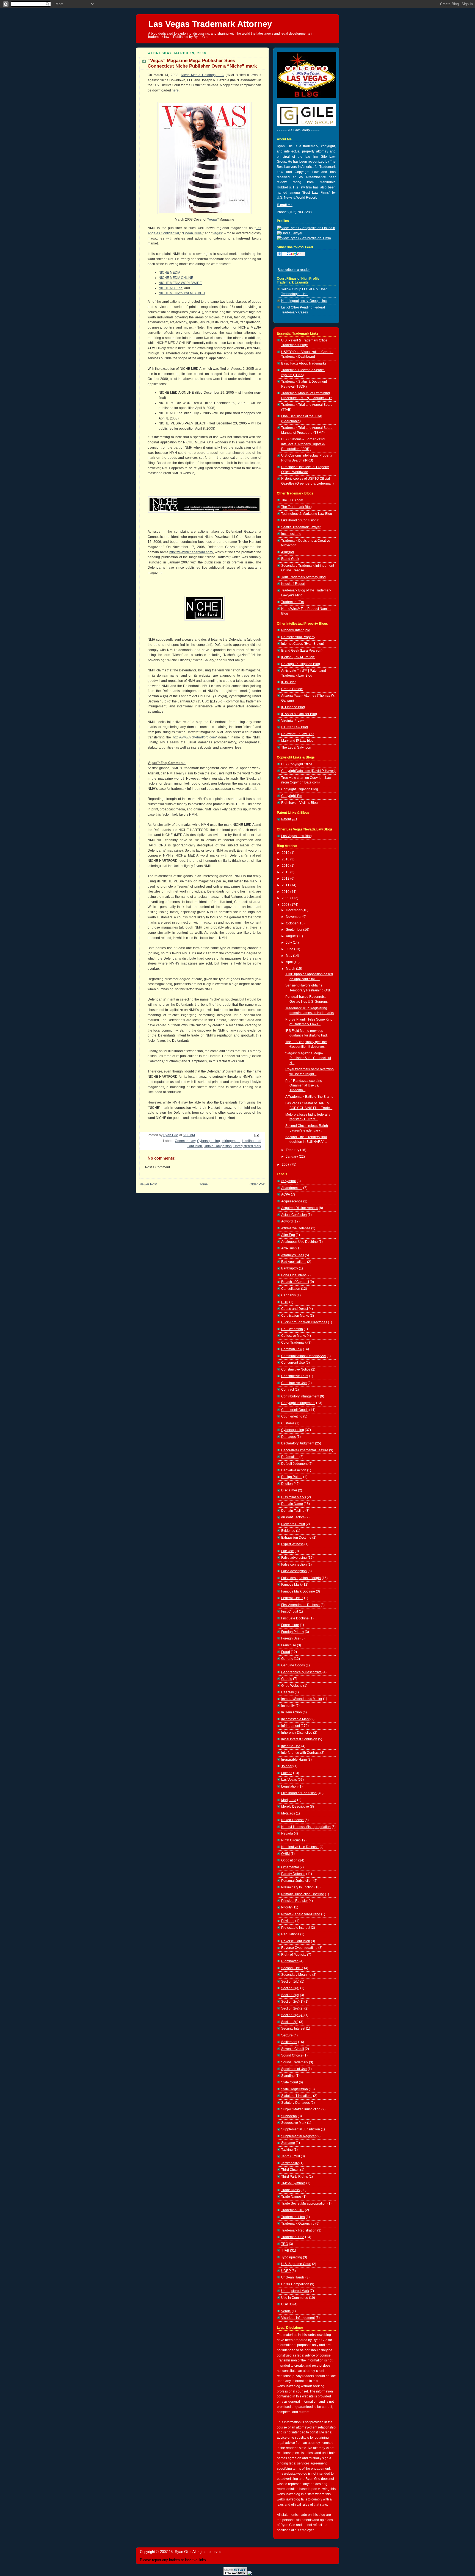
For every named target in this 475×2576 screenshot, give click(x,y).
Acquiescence (292, 1201)
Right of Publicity (294, 1955)
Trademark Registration (299, 2230)
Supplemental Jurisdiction (301, 2129)
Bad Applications (294, 1262)
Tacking (287, 2150)
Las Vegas (289, 1780)
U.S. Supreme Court (296, 2264)
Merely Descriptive (295, 1807)
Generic (287, 1659)
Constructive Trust (295, 1376)
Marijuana (289, 1800)
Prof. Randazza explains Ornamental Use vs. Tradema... (304, 1086)
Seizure (287, 2035)
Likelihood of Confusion (299, 1793)
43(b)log (288, 552)
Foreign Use (290, 1638)
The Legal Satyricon (296, 747)
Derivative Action (294, 1470)
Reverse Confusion (296, 1941)
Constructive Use (294, 1383)
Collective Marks (294, 1336)
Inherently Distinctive (297, 1733)
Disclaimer (289, 1490)
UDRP (286, 2271)
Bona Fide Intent (293, 1275)
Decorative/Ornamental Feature (305, 1450)
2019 (286, 853)
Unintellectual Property (298, 637)
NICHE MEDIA (169, 273)
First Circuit (290, 1611)
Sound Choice (292, 2055)
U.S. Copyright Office (297, 764)
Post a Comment (158, 1167)
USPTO (287, 2304)
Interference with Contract (300, 1753)
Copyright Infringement (298, 1403)
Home (203, 1184)
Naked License (292, 1820)
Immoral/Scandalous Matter (302, 1699)
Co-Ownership (292, 1329)
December (294, 910)
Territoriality (290, 2163)
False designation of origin (301, 1578)
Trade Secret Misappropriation (304, 2203)
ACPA (286, 1194)
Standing (288, 2076)
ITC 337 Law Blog (295, 727)
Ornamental (290, 1867)
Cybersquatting (208, 1141)
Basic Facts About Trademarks (304, 363)
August (292, 936)
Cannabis (288, 1295)
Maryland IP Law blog (297, 741)
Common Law (185, 1141)
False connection (294, 1565)
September (295, 930)
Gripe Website (292, 1686)
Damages (288, 1437)
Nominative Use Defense (300, 1847)
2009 (286, 898)
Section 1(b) (290, 1982)
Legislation (289, 1786)
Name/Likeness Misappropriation (306, 1827)
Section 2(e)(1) (292, 2002)
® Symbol (288, 1181)
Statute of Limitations (297, 2096)
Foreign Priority (293, 1632)
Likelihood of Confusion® (300, 520)
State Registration (295, 2089)
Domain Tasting (293, 1511)
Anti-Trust (288, 1248)
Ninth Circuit (290, 1840)
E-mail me (285, 205)
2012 (286, 879)
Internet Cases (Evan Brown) (303, 644)
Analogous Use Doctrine (299, 1242)
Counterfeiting (292, 1416)
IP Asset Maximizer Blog (299, 714)
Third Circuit (290, 2170)
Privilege (288, 1921)
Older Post (257, 1184)
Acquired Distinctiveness (300, 1208)
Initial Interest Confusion (299, 1739)
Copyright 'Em (292, 796)
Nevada (287, 1833)
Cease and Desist (295, 1309)
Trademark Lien (293, 2217)
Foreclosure (290, 1625)
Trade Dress (290, 2190)
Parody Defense (293, 1874)
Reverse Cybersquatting (299, 1948)
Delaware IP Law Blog (298, 734)
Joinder (287, 1766)
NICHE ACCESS (171, 288)
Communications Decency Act (303, 1356)
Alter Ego (288, 1235)
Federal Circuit (292, 1598)
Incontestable (291, 534)
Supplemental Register (298, 2136)
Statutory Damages (296, 2103)
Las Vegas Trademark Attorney (210, 24)
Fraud (286, 1652)
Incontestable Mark (295, 1719)
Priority (286, 1907)
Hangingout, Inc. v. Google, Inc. (304, 301)
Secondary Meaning (296, 1975)
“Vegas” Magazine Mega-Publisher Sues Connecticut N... (308, 1058)
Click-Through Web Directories (304, 1322)
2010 (286, 892)
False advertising (294, 1558)
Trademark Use (293, 2237)
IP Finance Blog (293, 707)
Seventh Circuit (293, 2049)
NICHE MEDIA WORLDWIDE (180, 283)
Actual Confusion (294, 1215)
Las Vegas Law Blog (296, 836)
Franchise (289, 1645)
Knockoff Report (293, 584)
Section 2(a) (290, 1988)
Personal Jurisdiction (297, 1881)
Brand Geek (290, 559)
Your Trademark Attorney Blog (303, 577)
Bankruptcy (290, 1268)
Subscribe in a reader (294, 270)
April (290, 962)
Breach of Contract (295, 1282)
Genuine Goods (293, 1665)
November (294, 917)
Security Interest (293, 2028)
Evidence (288, 1531)
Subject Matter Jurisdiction (301, 2109)
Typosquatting (292, 2257)
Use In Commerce (295, 2298)
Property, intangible (296, 630)
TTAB (285, 2250)
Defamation (290, 1457)
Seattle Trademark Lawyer (301, 527)
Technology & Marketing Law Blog (307, 514)
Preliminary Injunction (297, 1887)
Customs (288, 1423)
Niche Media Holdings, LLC (203, 75)
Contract (288, 1390)
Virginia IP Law (292, 721)
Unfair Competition (218, 1146)
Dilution (287, 1484)
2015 (286, 872)
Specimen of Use (294, 2069)
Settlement (289, 2042)
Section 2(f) (290, 2022)
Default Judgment (294, 1464)
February (293, 1150)
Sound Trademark (295, 2062)
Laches (287, 1773)
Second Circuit (292, 1968)
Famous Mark (291, 1585)
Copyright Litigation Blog (300, 789)
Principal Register (295, 1901)
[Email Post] (256, 1135)
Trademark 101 (293, 2210)
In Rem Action (292, 1712)
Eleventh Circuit (293, 1524)
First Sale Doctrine (295, 1618)
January (292, 1157)
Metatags (288, 1813)
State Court (290, 2082)
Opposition (289, 1860)
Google (287, 1679)
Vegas (213, 219)
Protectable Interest (296, 1928)
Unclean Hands (293, 2277)
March (291, 969)
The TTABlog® (292, 500)
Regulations (290, 1934)
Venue (286, 2311)
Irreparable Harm (294, 1760)
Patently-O (289, 819)
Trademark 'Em (292, 602)
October (292, 923)
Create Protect (292, 689)
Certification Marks (295, 1316)
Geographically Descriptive (301, 1672)
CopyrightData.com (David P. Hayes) (308, 771)
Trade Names (291, 2197)
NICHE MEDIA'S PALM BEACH (182, 293)
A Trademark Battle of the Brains (309, 1097)
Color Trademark (294, 1343)
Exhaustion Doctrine (296, 1538)
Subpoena (289, 2116)
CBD (285, 1302)
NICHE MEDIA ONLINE (176, 278)
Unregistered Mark (247, 1146)
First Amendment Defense (300, 1605)
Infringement (231, 1141)
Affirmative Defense (296, 1228)
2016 (286, 866)
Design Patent (292, 1477)
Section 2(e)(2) (292, 2008)
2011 (286, 885)
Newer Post (148, 1184)
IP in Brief (288, 682)
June (290, 949)
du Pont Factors (293, 1517)
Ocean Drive (192, 233)
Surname (288, 2143)
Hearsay (288, 1692)
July (289, 943)
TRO (285, 2244)
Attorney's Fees (293, 1255)
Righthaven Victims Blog (299, 803)
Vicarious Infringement (298, 2318)
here (175, 90)
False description (294, 1571)
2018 (286, 859)
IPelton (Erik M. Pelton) (298, 657)
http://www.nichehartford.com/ (191, 552)
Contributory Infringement (300, 1396)
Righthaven (290, 1961)
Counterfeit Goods (295, 1410)
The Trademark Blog (296, 507)
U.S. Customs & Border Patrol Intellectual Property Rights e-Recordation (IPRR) (303, 444)
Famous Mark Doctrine (298, 1591)
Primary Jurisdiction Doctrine (303, 1894)
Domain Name (292, 1504)
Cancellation (291, 1289)
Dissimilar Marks (294, 1497)
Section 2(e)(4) (292, 2015)
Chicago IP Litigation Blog (301, 664)
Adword (287, 1221)
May (289, 956)
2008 (286, 905)
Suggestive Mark (294, 2123)
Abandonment (292, 1188)
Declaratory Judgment (298, 1443)
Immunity (288, 1706)
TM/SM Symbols (293, 2183)
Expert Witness (292, 1544)
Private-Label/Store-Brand (301, 1914)
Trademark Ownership (298, 2224)
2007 (286, 1165)
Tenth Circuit (291, 2156)
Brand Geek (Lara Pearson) (302, 651)
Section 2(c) (290, 1995)
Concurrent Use (293, 1363)
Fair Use (288, 1551)
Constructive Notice (296, 1369)
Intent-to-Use (291, 1746)
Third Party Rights (295, 2177)
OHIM (285, 1854)
